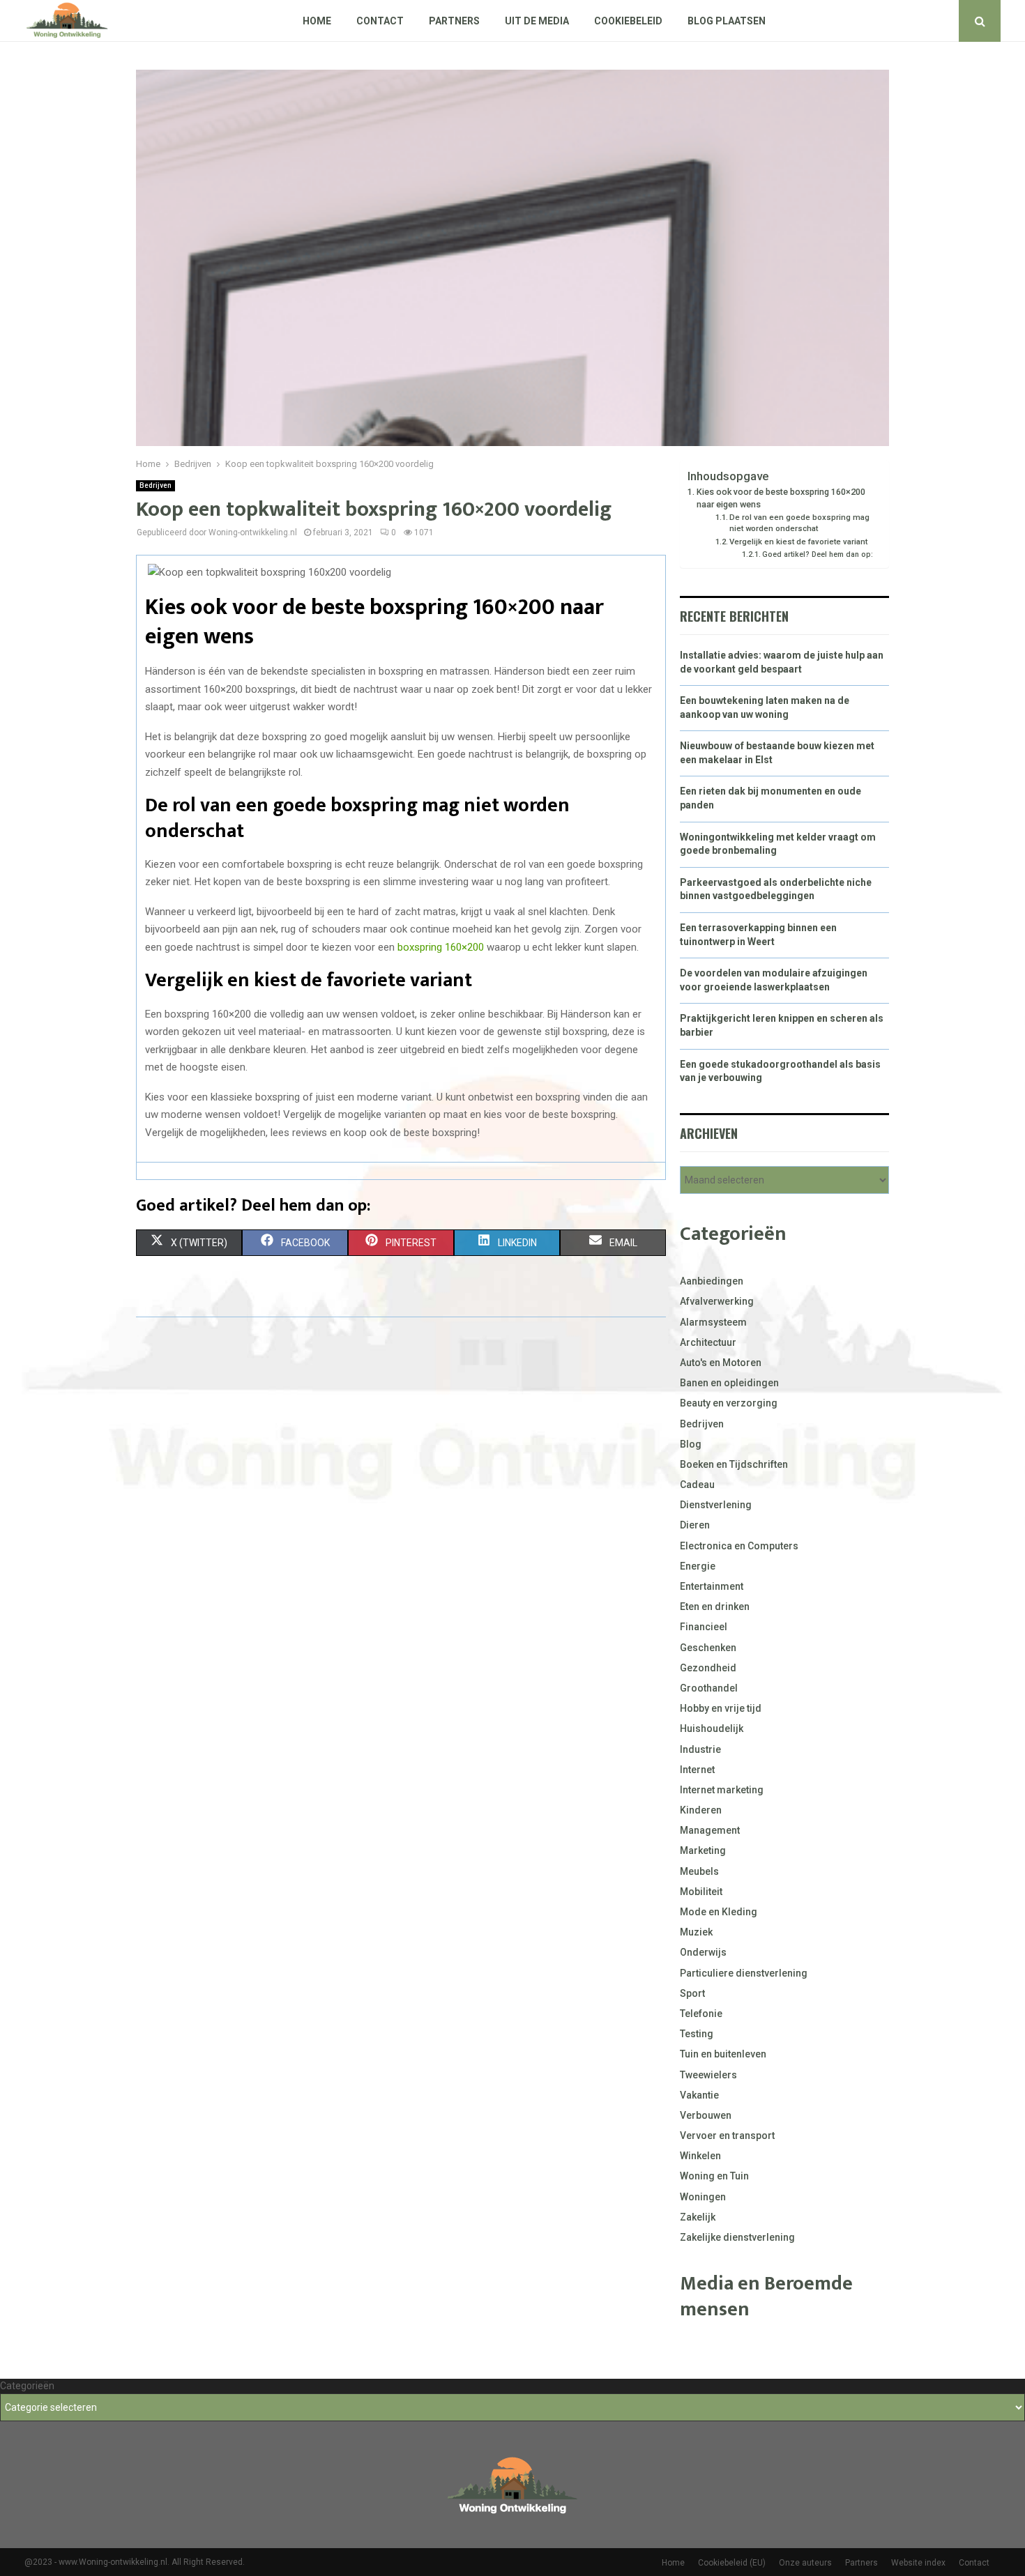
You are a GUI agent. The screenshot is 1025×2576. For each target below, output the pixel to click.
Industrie (700, 1749)
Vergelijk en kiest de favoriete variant (798, 542)
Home (317, 21)
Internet (697, 1770)
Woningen (703, 2197)
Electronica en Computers (739, 1546)
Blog (691, 1444)
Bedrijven (155, 485)
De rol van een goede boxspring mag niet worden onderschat (799, 523)
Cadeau (697, 1485)
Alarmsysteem (713, 1322)
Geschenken (708, 1648)
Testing (697, 2034)
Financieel (704, 1627)
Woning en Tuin (714, 2176)
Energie (698, 1566)
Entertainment (712, 1586)
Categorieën (27, 2386)
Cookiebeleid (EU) (732, 2563)
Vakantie (699, 2095)
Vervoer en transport (727, 2136)
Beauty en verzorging (729, 1403)
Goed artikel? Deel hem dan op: (818, 554)
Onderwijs (703, 1952)
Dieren (695, 1525)
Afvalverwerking (717, 1301)
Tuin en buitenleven (723, 2054)
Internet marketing (722, 1790)
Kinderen (701, 1810)
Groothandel (709, 1688)
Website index (918, 2563)
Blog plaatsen (727, 21)
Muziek (696, 1932)
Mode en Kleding (719, 1912)
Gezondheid (708, 1668)
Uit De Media (537, 21)
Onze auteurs (805, 2563)
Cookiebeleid (628, 21)
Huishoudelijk (712, 1728)
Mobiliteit (701, 1892)
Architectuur (708, 1342)
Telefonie (701, 2014)
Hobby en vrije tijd (721, 1708)
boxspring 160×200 (441, 947)
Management (710, 1830)
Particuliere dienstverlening (744, 1973)
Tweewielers (708, 2075)
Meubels (699, 1871)
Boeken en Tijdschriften (734, 1464)
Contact (380, 21)
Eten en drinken (715, 1607)
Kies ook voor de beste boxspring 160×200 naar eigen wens (781, 498)
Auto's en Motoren (721, 1363)
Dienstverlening (716, 1505)
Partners (454, 21)
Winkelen (700, 2156)
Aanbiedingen (712, 1281)
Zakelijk (698, 2217)
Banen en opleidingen (729, 1383)
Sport (692, 1993)
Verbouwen (706, 2115)
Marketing (703, 1850)
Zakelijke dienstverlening (737, 2237)
